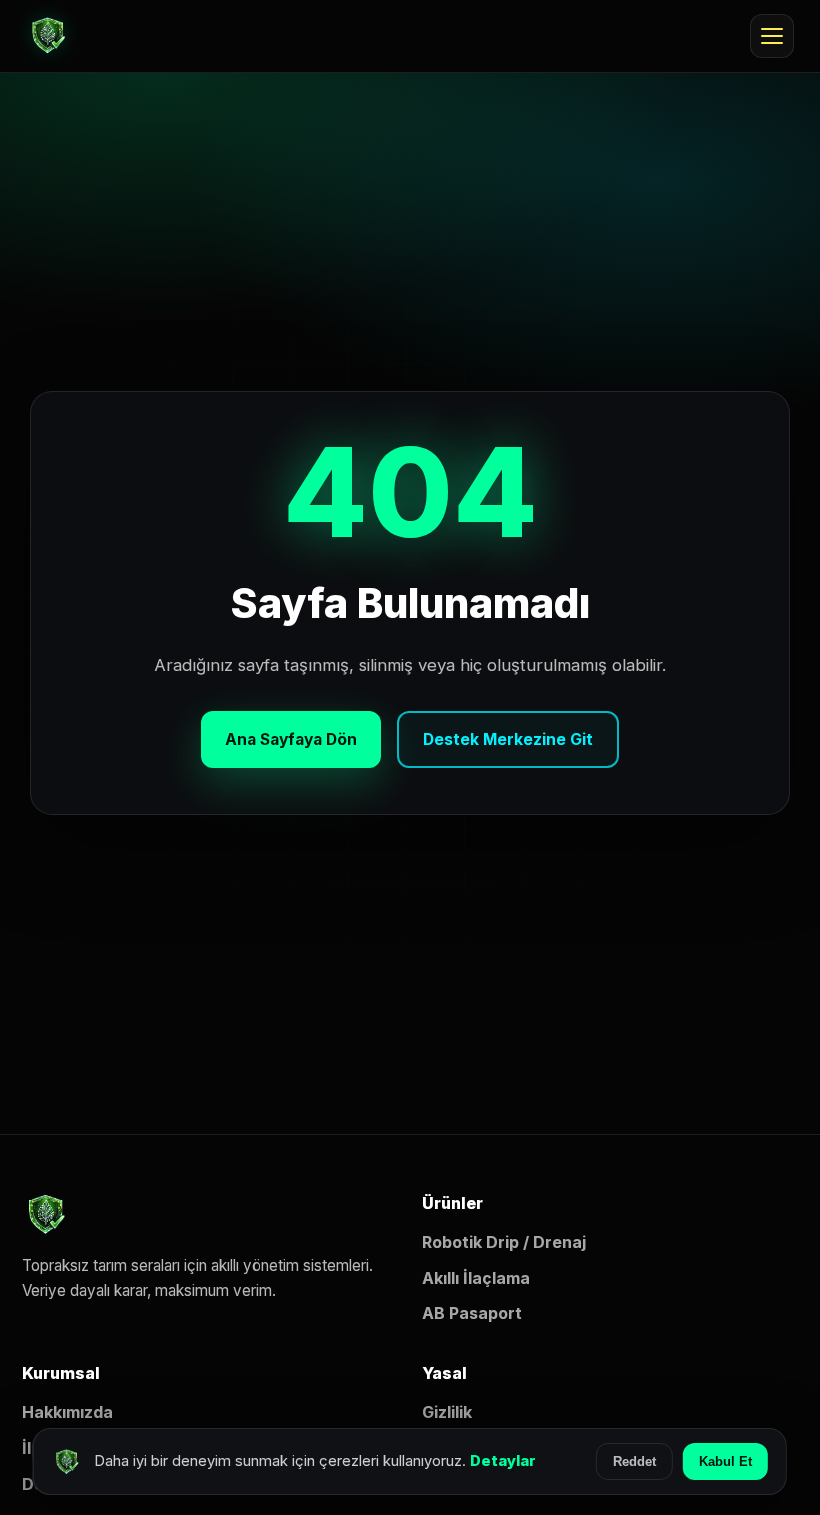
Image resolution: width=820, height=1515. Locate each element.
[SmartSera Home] (48, 36)
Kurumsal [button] (61, 1373)
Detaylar (503, 1461)
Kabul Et (725, 1461)
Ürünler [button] (452, 1203)
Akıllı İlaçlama (476, 1278)
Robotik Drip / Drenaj (504, 1242)
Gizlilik (447, 1412)
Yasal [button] (444, 1373)
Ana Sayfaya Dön (291, 739)
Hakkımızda (67, 1412)
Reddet (634, 1461)
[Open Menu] (772, 36)
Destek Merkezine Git (508, 739)
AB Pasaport (472, 1313)
